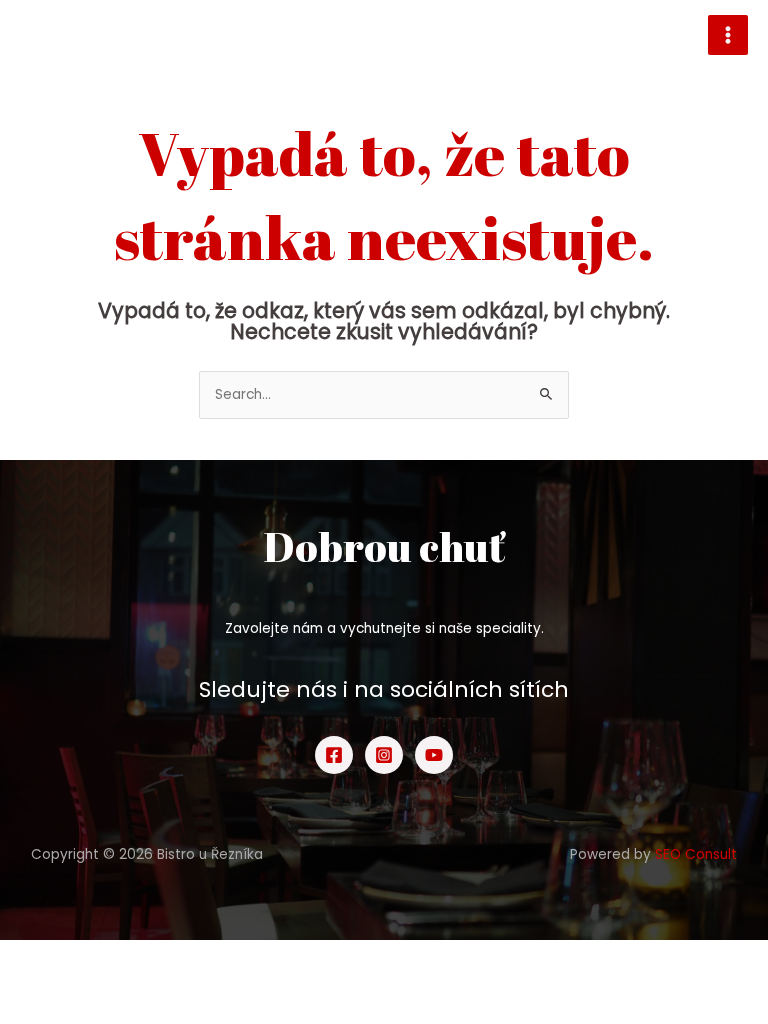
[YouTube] (434, 755)
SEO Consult (696, 854)
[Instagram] (384, 755)
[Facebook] (334, 755)
